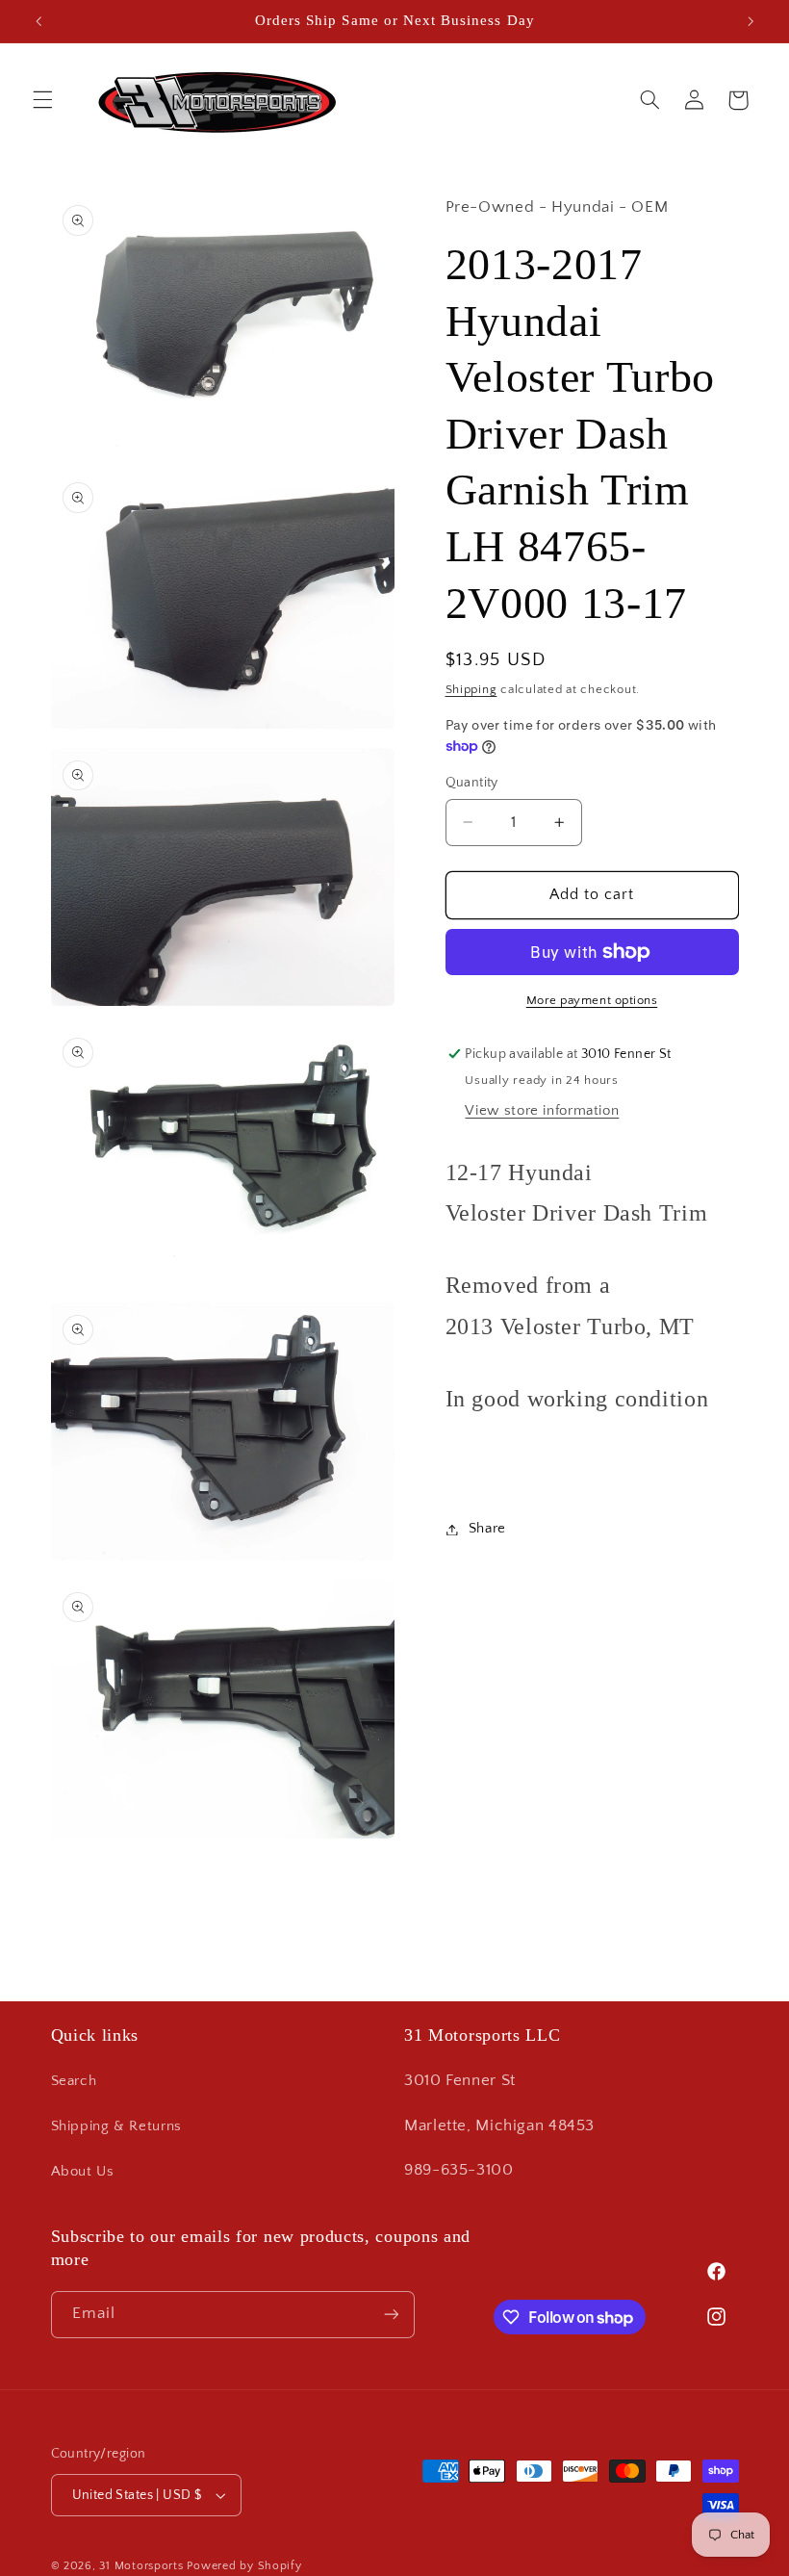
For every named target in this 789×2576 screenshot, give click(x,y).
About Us (83, 2172)
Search (74, 2081)
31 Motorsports (141, 2566)
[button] (42, 100)
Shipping (471, 689)
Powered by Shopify (244, 2566)
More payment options (592, 1000)
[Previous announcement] (38, 21)
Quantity (472, 783)
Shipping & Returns (116, 2126)
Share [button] (487, 1529)
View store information (542, 1111)
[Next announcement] (751, 21)
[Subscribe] (391, 2315)
